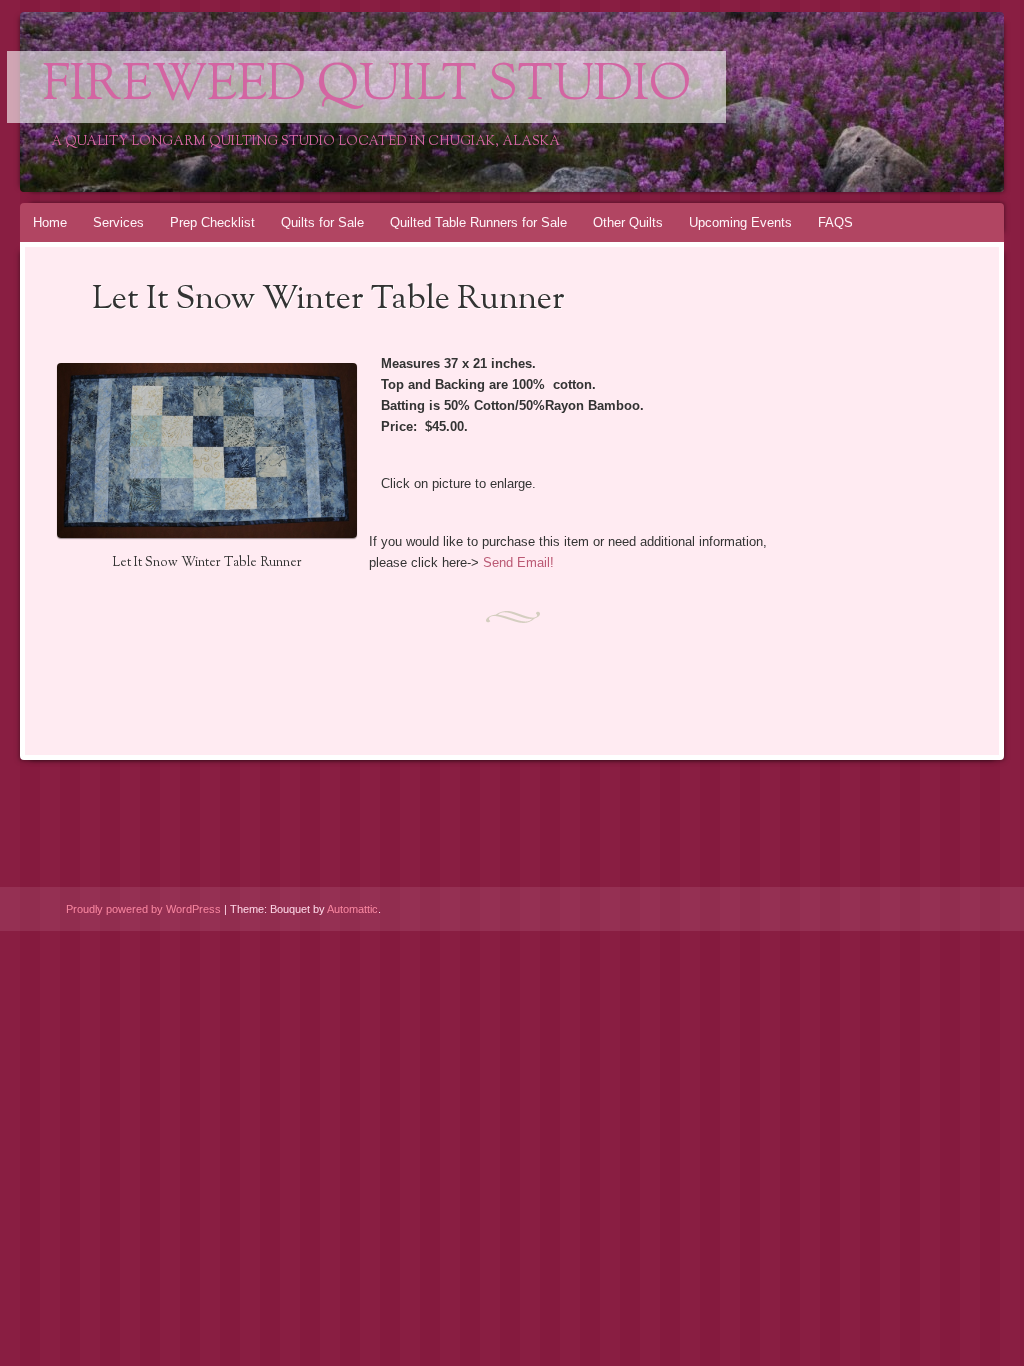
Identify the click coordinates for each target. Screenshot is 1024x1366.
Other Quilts (628, 222)
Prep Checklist (212, 222)
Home (50, 222)
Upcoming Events (740, 222)
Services (118, 222)
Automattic (352, 909)
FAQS (835, 222)
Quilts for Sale (322, 222)
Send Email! (518, 562)
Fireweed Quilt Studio (366, 87)
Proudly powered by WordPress (143, 909)
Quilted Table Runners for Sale (478, 222)
